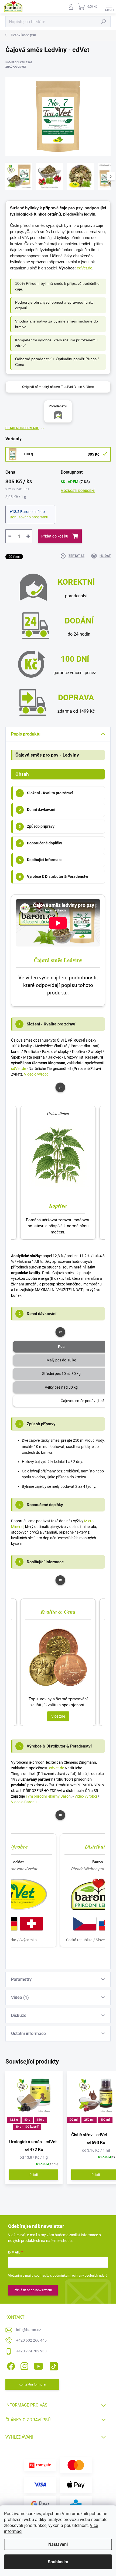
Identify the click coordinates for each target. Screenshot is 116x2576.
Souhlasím (58, 2562)
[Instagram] (24, 2365)
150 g (40, 2120)
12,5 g (14, 2120)
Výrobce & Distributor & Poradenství (54, 876)
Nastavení (58, 2544)
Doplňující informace (41, 860)
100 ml (73, 2120)
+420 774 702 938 (31, 2351)
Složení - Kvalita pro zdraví (46, 793)
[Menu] (109, 7)
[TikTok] (53, 2365)
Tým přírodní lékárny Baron (48, 1796)
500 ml (105, 2120)
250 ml (89, 2120)
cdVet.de (85, 268)
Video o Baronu (24, 1802)
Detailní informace (22, 428)
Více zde (58, 1716)
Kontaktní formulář (33, 2384)
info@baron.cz (29, 2330)
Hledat (104, 22)
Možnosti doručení (78, 491)
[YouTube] (38, 2365)
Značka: (16, 67)
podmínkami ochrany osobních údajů (80, 2276)
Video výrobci (86, 1796)
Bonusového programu (29, 517)
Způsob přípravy (37, 826)
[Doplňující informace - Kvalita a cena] (58, 1657)
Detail (34, 2175)
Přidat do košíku (55, 536)
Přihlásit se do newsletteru (33, 2290)
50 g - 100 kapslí (27, 2127)
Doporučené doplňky (41, 843)
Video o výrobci (37, 1074)
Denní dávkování (37, 810)
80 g (27, 2120)
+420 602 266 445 (31, 2340)
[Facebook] (10, 2365)
